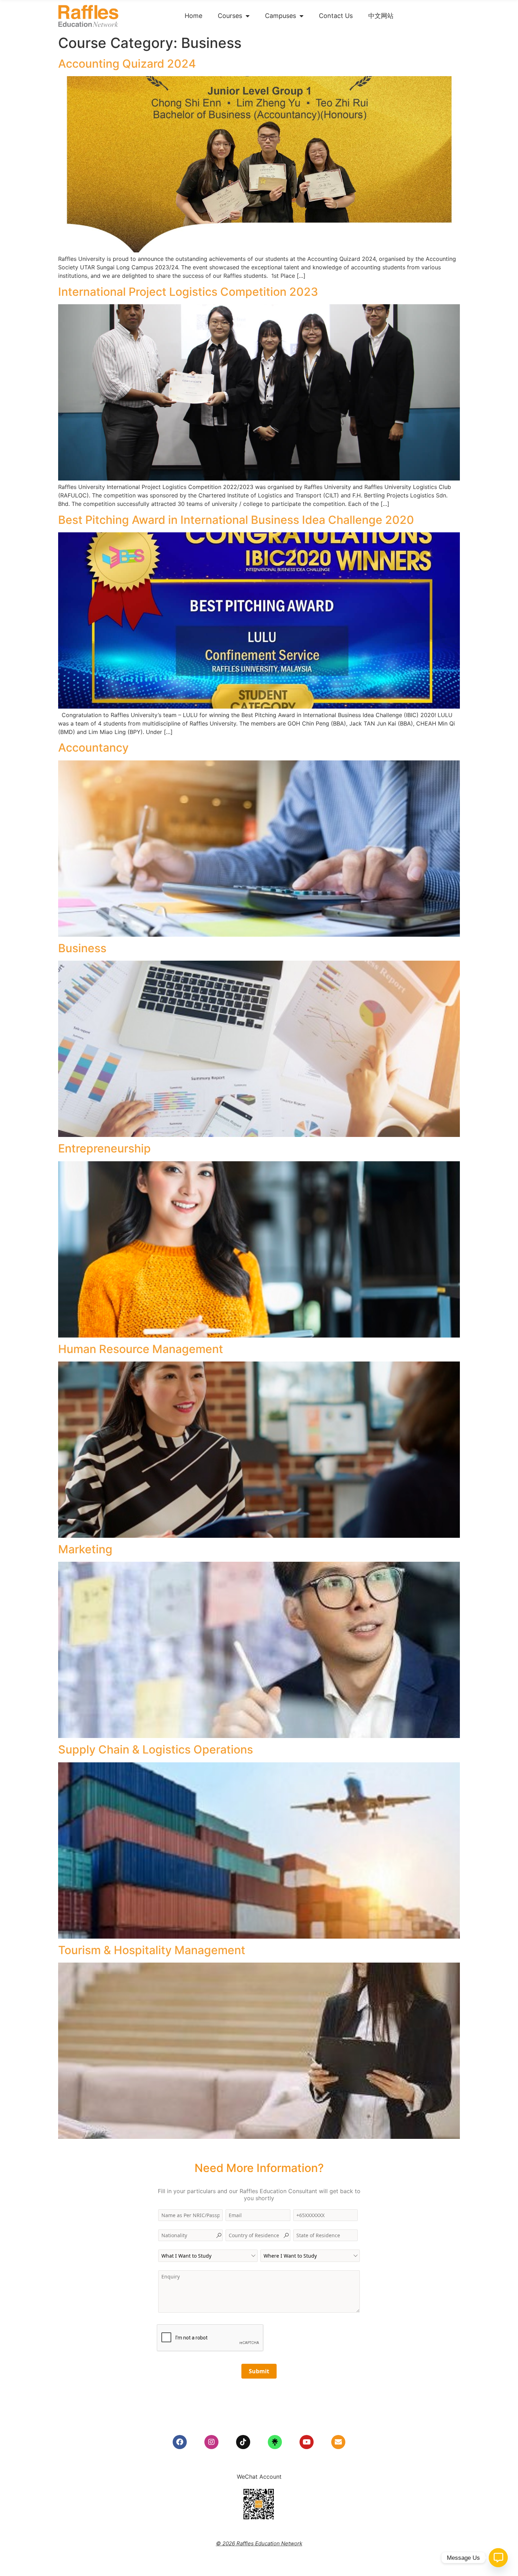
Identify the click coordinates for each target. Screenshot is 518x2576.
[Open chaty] (498, 2558)
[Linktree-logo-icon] (275, 2442)
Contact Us (336, 16)
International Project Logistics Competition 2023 (188, 292)
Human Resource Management (141, 1349)
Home (193, 16)
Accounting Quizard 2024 (127, 64)
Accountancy (93, 748)
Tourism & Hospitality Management (152, 1950)
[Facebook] (180, 2442)
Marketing (85, 1549)
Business (82, 948)
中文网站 (381, 16)
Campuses (280, 16)
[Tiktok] (243, 2442)
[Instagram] (211, 2442)
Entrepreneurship (104, 1148)
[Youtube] (307, 2442)
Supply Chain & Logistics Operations (156, 1749)
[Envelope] (338, 2442)
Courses (230, 16)
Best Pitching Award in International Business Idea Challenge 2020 (236, 520)
